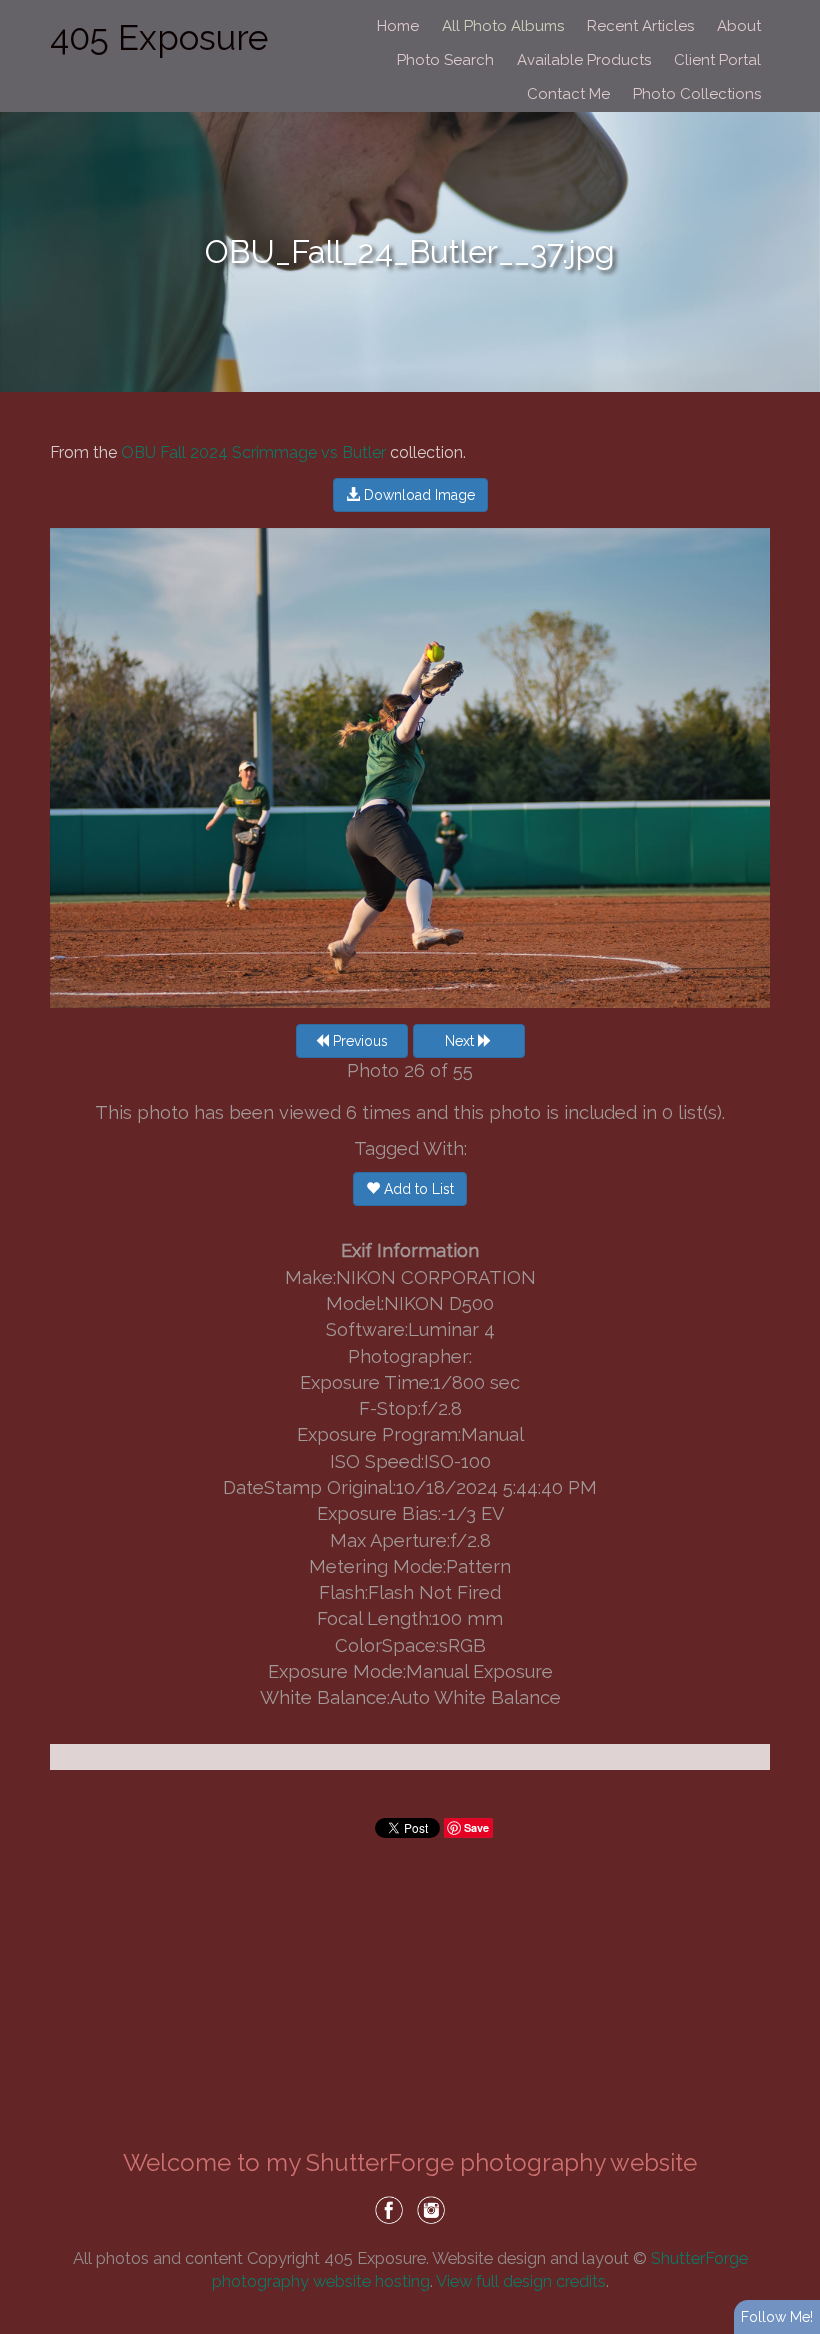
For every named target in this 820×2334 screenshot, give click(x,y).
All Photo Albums (503, 26)
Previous (358, 1041)
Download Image (417, 495)
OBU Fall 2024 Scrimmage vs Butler (253, 452)
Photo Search (445, 60)
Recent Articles (640, 26)
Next (461, 1041)
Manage (793, 10)
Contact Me (568, 94)
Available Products (584, 60)
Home (398, 26)
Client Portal (717, 60)
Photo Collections (697, 94)
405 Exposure (159, 37)
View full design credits (521, 2281)
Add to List (417, 1189)
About (739, 26)
